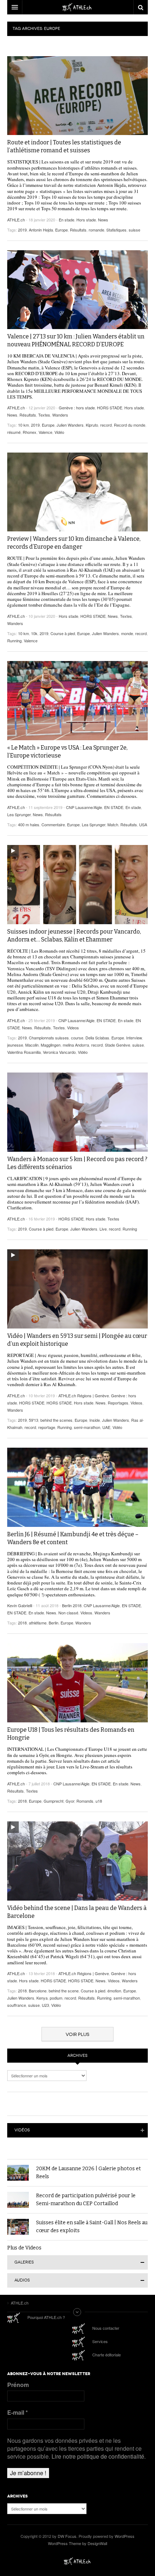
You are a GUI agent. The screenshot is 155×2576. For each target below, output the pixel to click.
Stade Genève (118, 1045)
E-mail (17, 2413)
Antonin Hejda (41, 230)
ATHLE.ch (16, 220)
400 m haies (29, 824)
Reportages (118, 1403)
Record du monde (130, 425)
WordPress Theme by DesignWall (77, 2543)
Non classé (68, 1613)
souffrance (17, 2005)
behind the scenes (56, 1420)
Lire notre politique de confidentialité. (99, 2456)
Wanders (60, 415)
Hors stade (86, 220)
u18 (99, 1801)
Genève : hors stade (77, 408)
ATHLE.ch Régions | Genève (84, 1395)
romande (96, 230)
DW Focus (77, 7)
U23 (45, 2005)
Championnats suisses (49, 1038)
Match (113, 824)
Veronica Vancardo (59, 1052)
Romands (85, 1801)
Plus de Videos (24, 2248)
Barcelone (38, 1991)
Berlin (54, 1623)
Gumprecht (54, 1801)
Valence (45, 432)
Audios (22, 2280)
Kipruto (92, 425)
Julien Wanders (70, 425)
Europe (61, 230)
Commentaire (53, 824)
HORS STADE (110, 408)
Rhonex (30, 432)
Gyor (70, 1801)
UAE (106, 1427)
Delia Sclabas (97, 1038)
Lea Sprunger (19, 814)
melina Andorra (76, 1045)
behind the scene (64, 1991)
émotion (114, 1991)
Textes (44, 415)
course (77, 1038)
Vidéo (59, 432)
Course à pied (63, 633)
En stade (67, 220)
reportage (47, 1427)
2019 (22, 230)
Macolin (32, 1045)
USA (143, 824)
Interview (134, 1038)
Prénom (18, 2385)
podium (56, 1998)
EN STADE (114, 807)
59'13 (34, 1420)
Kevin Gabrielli (20, 1605)
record (106, 425)
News (103, 220)
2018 (22, 1623)
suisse (134, 230)
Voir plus (77, 2034)
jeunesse (15, 1045)
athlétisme (38, 1623)
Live (103, 1229)
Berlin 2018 (72, 1605)
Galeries (24, 2262)
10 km (23, 425)
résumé (14, 432)
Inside (95, 1420)
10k (34, 633)
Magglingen (51, 1045)
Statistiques (116, 230)
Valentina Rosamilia (24, 1052)
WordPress (125, 2536)
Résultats (78, 230)
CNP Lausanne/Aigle (84, 807)
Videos (73, 1028)
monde (127, 633)
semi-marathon (87, 1427)
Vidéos (22, 2130)
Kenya (42, 1998)
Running (14, 640)
